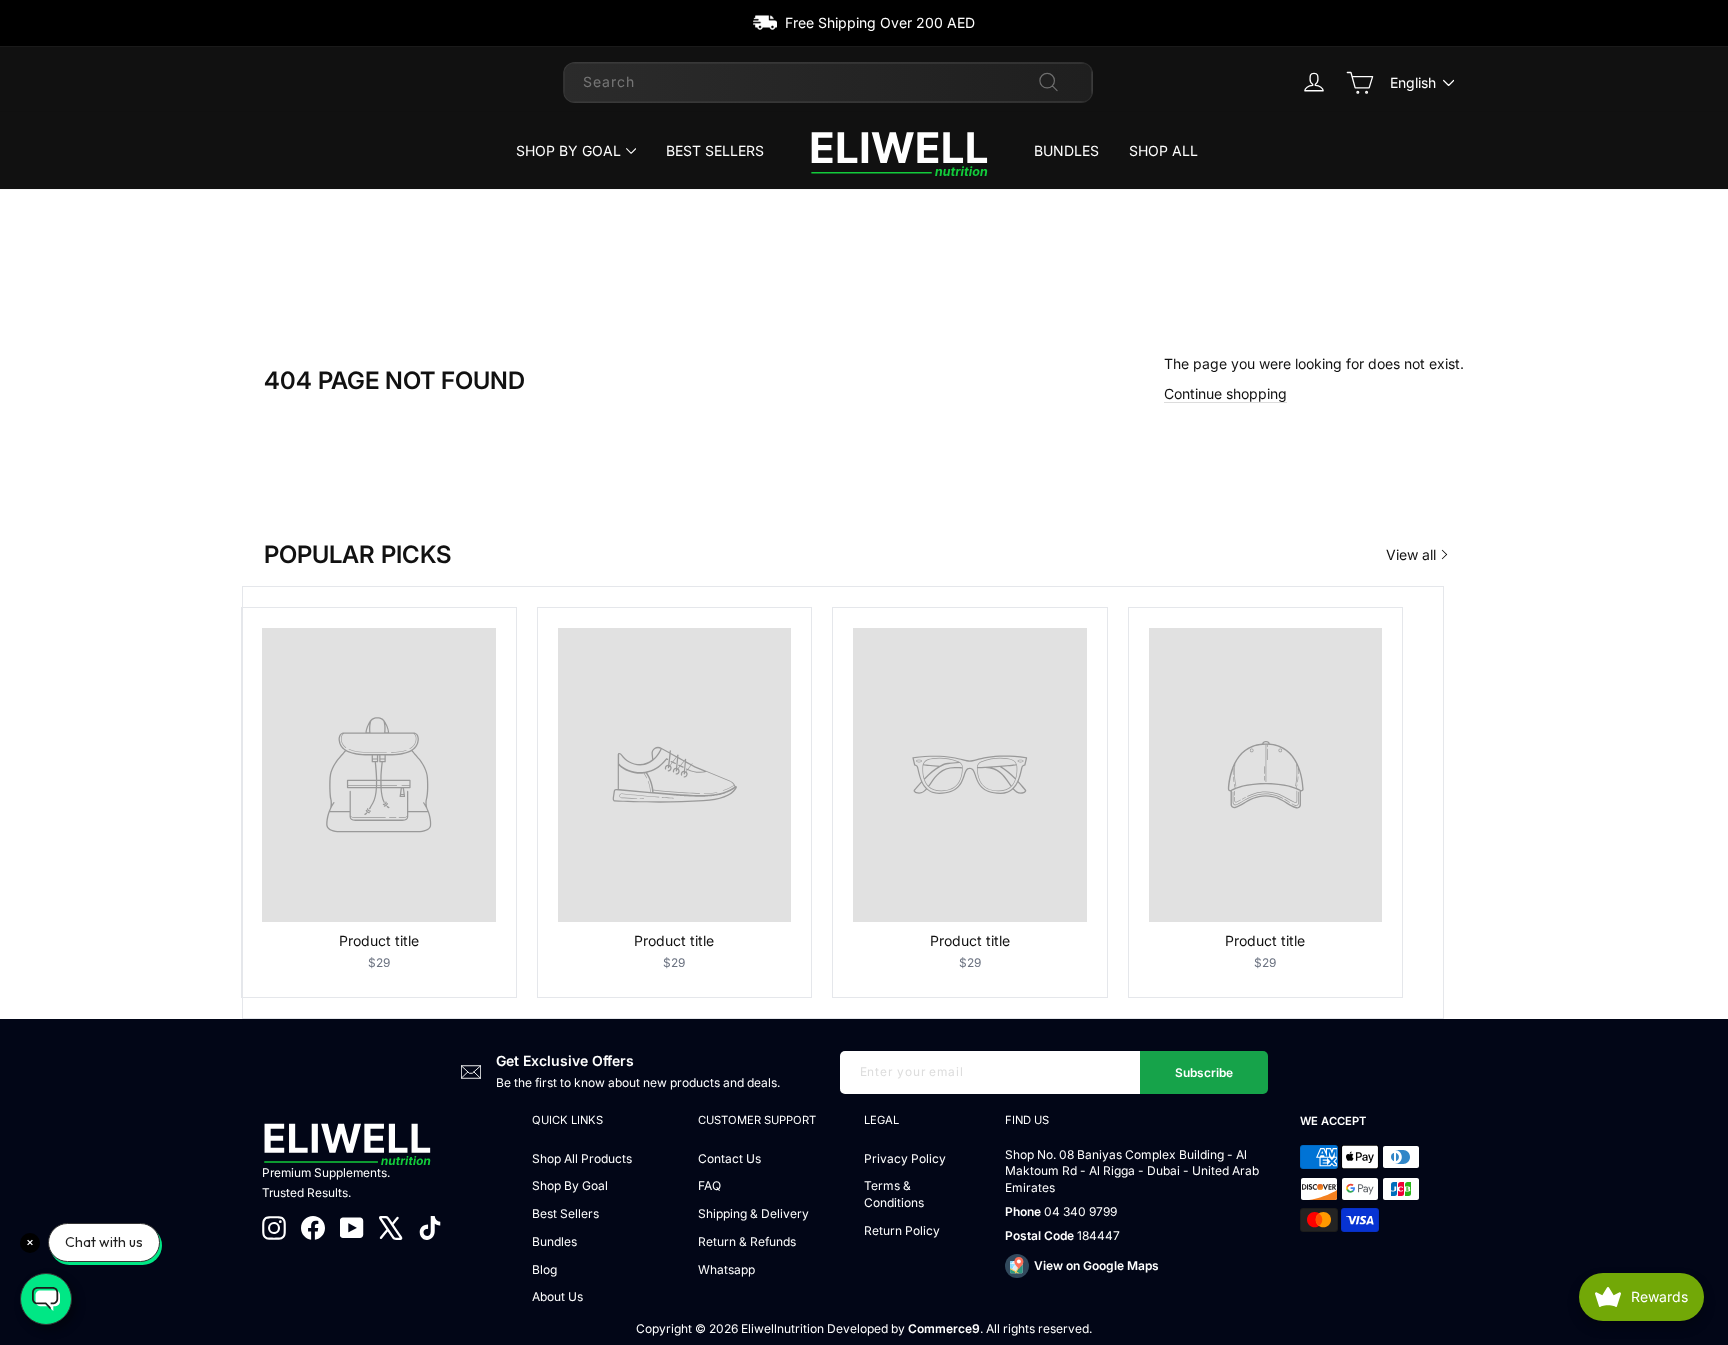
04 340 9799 (1080, 1211)
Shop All (1163, 150)
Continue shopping (1225, 393)
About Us (557, 1296)
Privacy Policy (905, 1158)
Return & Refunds (747, 1241)
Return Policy (902, 1230)
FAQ (709, 1185)
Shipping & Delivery (753, 1213)
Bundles (1066, 150)
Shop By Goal (568, 150)
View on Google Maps (1096, 1265)
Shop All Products (582, 1158)
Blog (544, 1269)
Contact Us (729, 1158)
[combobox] (828, 82)
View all (1411, 554)
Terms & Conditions (894, 1194)
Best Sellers (715, 150)
